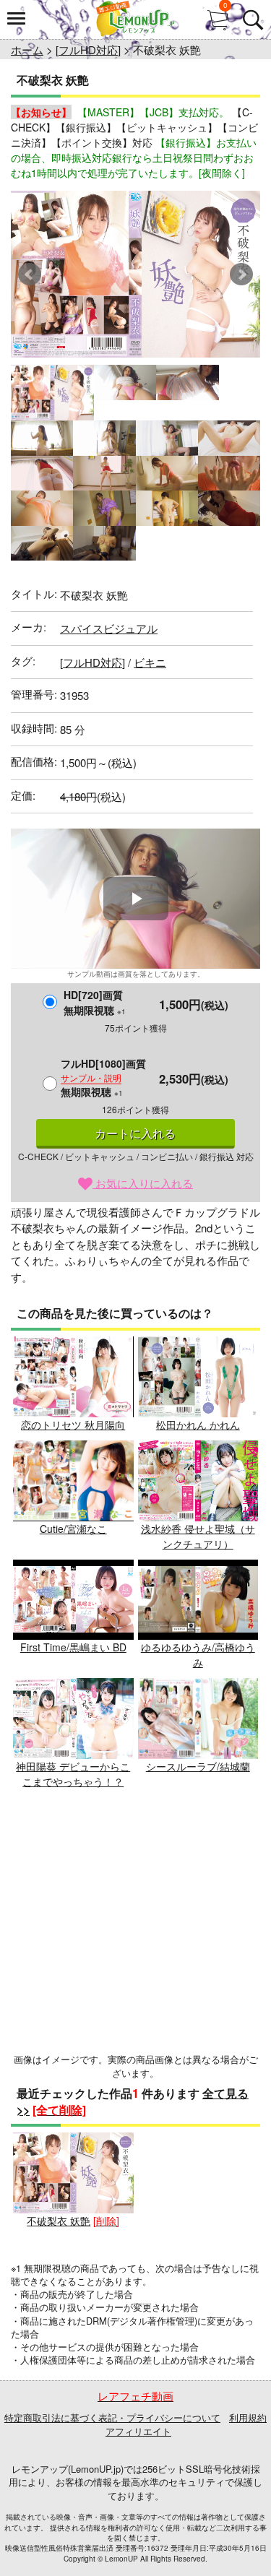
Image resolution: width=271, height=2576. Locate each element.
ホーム (27, 49)
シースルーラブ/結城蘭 (198, 1766)
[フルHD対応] (88, 49)
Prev (30, 275)
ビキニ (150, 662)
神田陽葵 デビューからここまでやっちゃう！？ (73, 1774)
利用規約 (248, 2417)
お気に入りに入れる (143, 1183)
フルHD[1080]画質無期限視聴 (103, 1077)
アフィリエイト (138, 2431)
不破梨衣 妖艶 (59, 2221)
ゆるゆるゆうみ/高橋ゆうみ (198, 1655)
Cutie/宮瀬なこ (73, 1529)
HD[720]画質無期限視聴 (95, 1002)
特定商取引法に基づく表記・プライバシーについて (112, 2417)
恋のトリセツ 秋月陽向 (73, 1425)
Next (241, 275)
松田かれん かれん (198, 1425)
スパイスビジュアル (109, 628)
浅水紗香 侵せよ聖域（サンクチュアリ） (198, 1536)
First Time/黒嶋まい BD (73, 1647)
